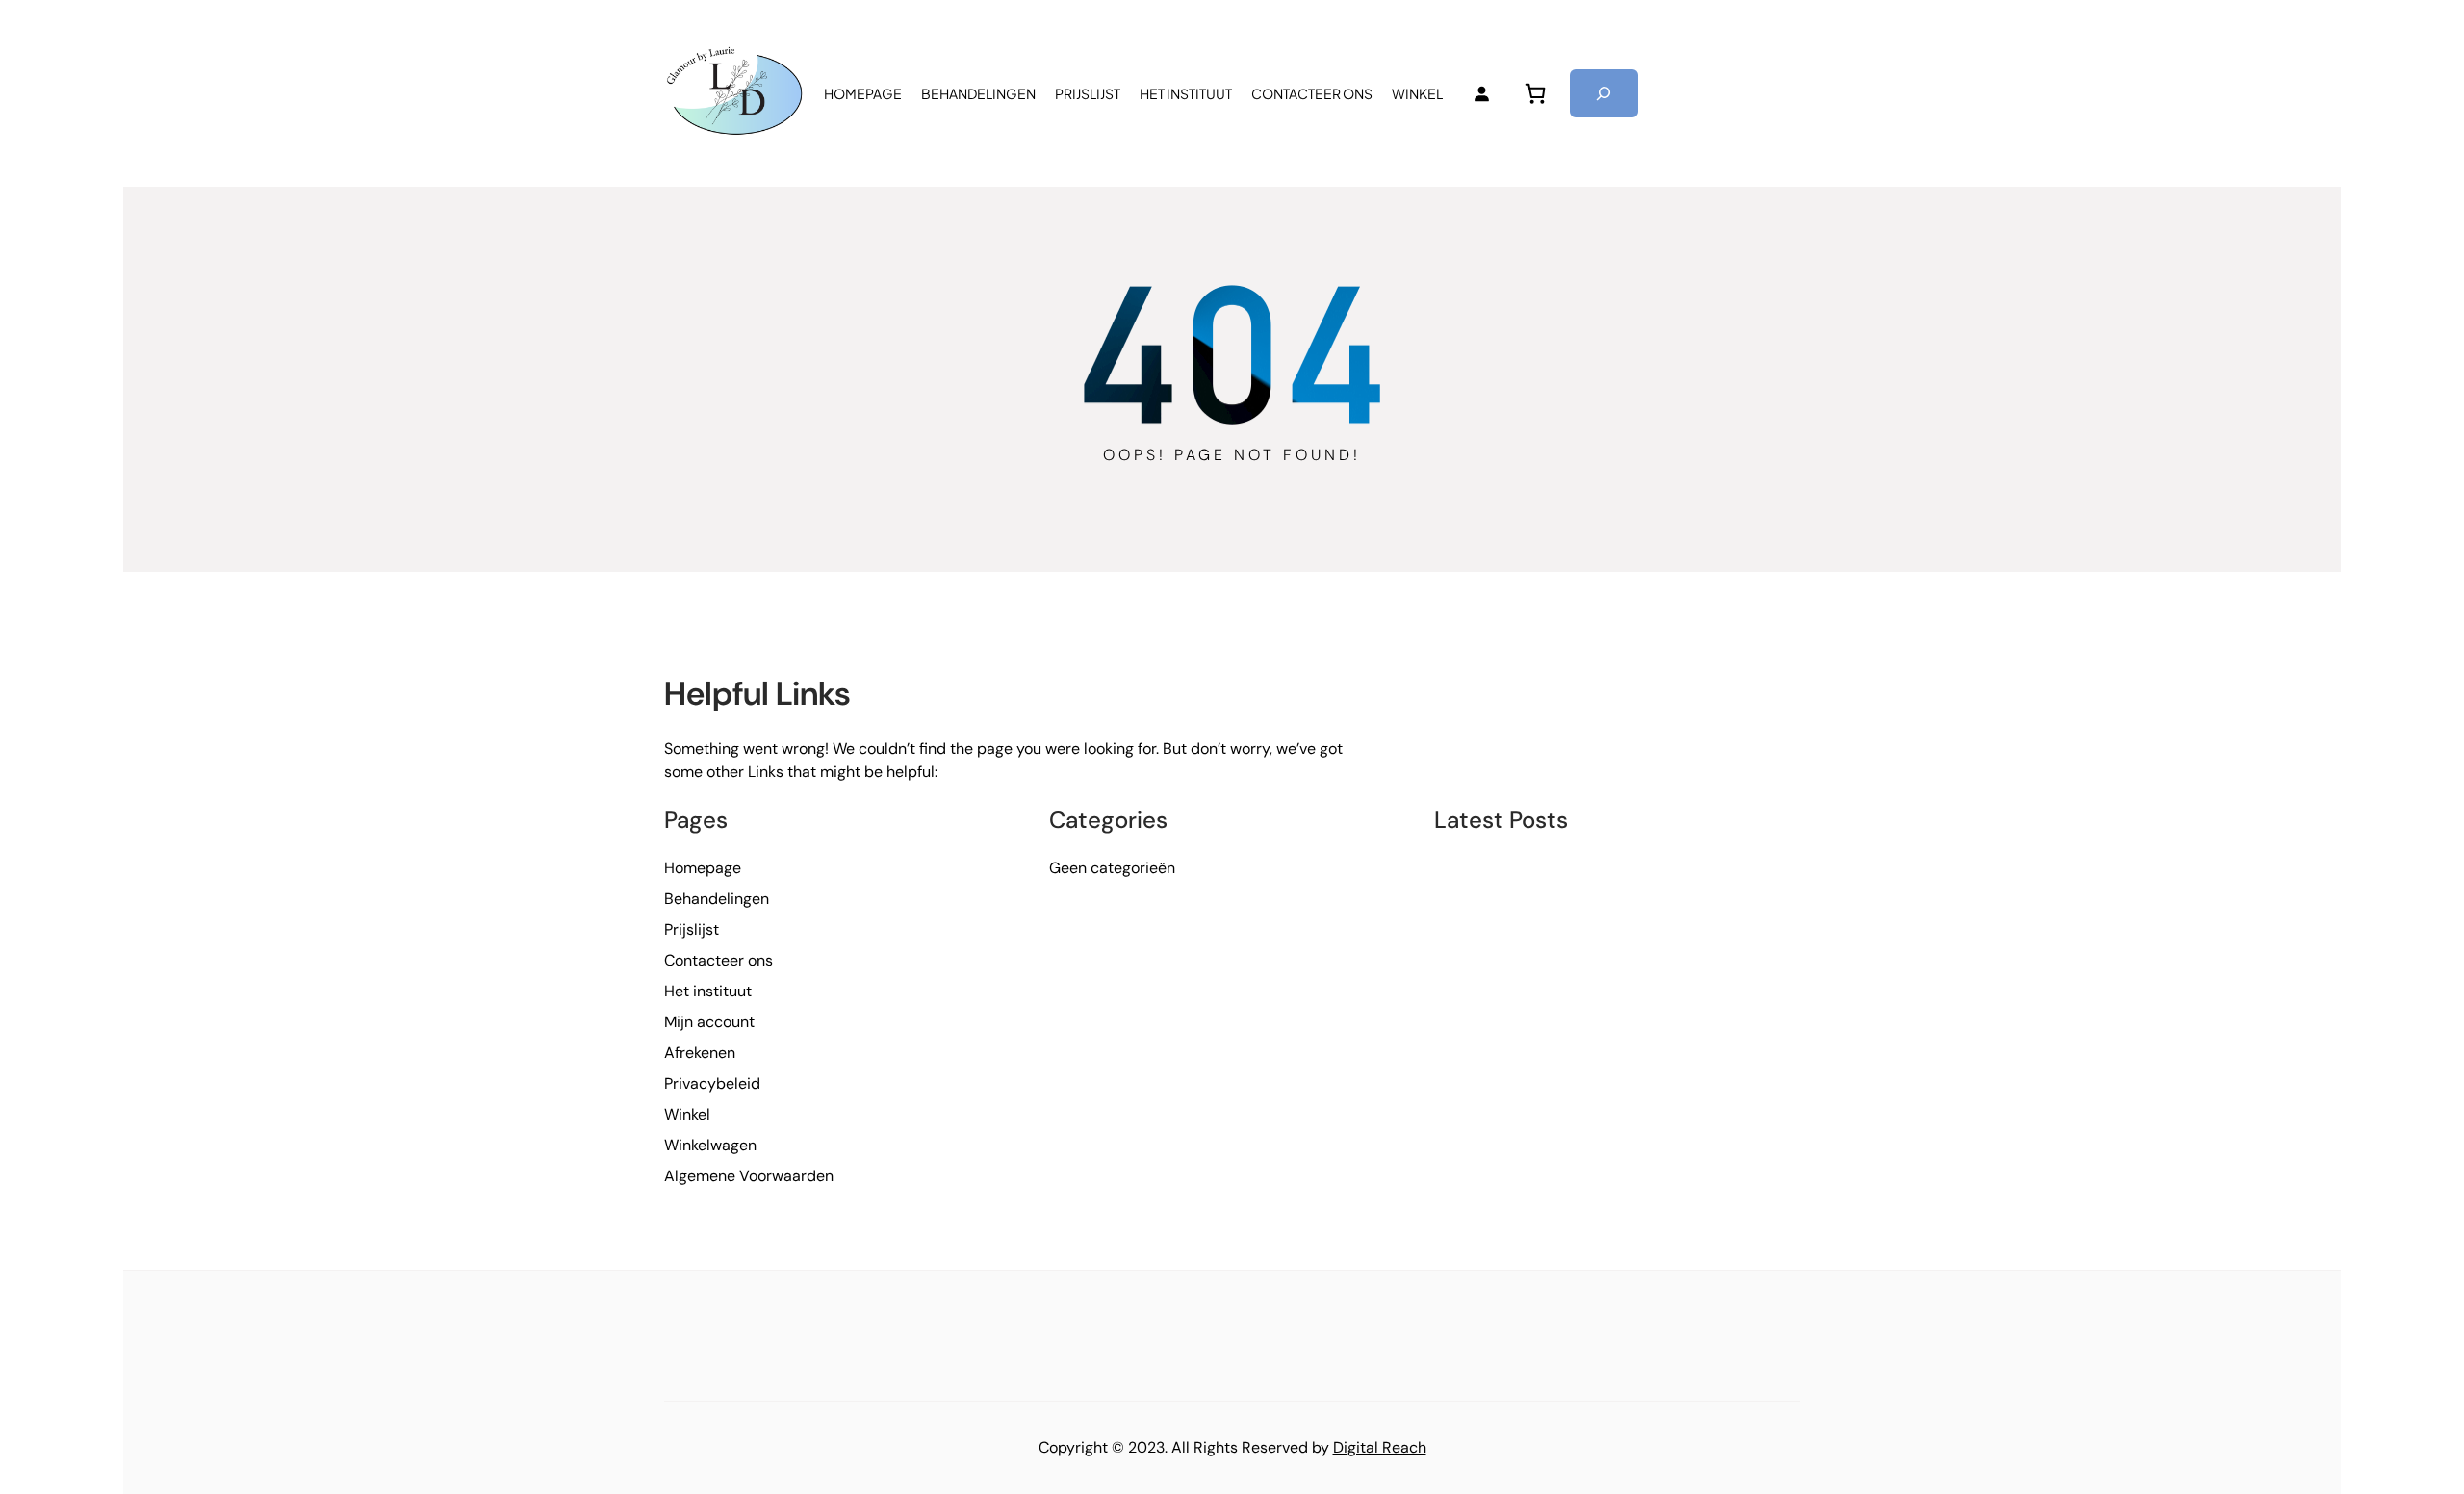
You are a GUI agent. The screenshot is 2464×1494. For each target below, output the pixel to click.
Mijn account (709, 1022)
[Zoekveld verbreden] (1604, 93)
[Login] (1481, 93)
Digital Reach (1380, 1447)
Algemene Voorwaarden (749, 1176)
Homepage (703, 868)
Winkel (687, 1114)
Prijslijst (692, 929)
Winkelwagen (710, 1145)
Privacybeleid (712, 1083)
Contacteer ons (719, 960)
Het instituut (708, 991)
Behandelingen (717, 899)
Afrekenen (700, 1053)
